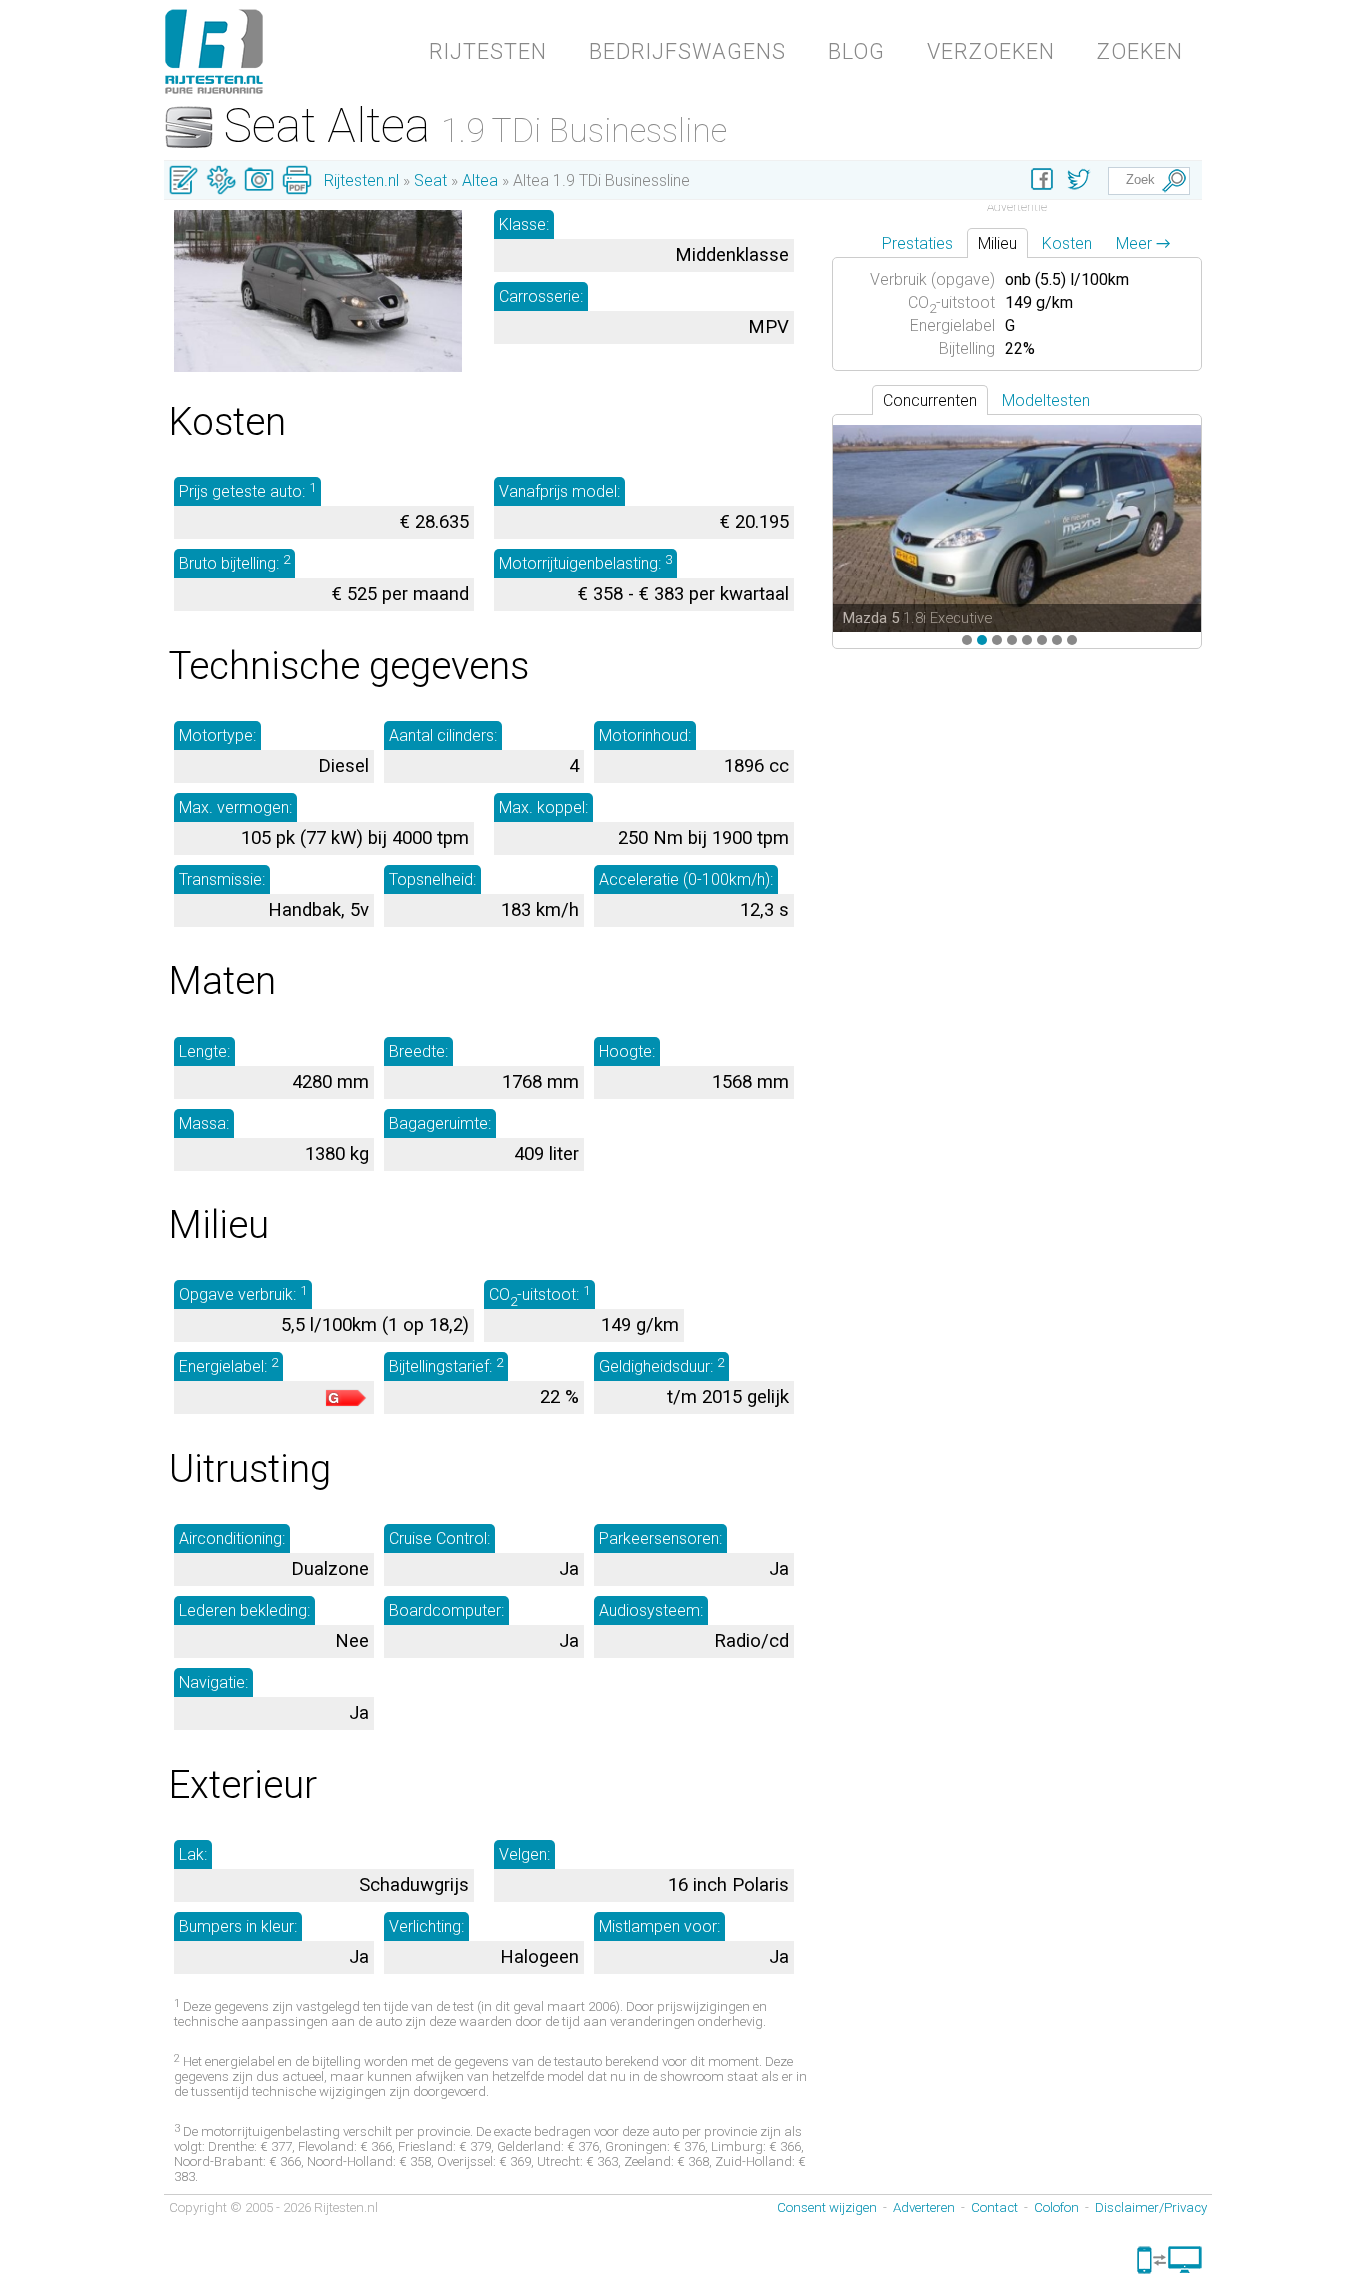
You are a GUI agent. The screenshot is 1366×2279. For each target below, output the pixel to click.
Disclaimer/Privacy (1151, 2207)
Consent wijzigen (827, 2207)
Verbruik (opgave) (932, 279)
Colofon (1056, 2207)
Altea (480, 180)
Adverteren (924, 2207)
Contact (994, 2207)
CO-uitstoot (951, 302)
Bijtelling (967, 348)
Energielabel (952, 325)
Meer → (1143, 243)
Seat (430, 180)
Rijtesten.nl (361, 180)
